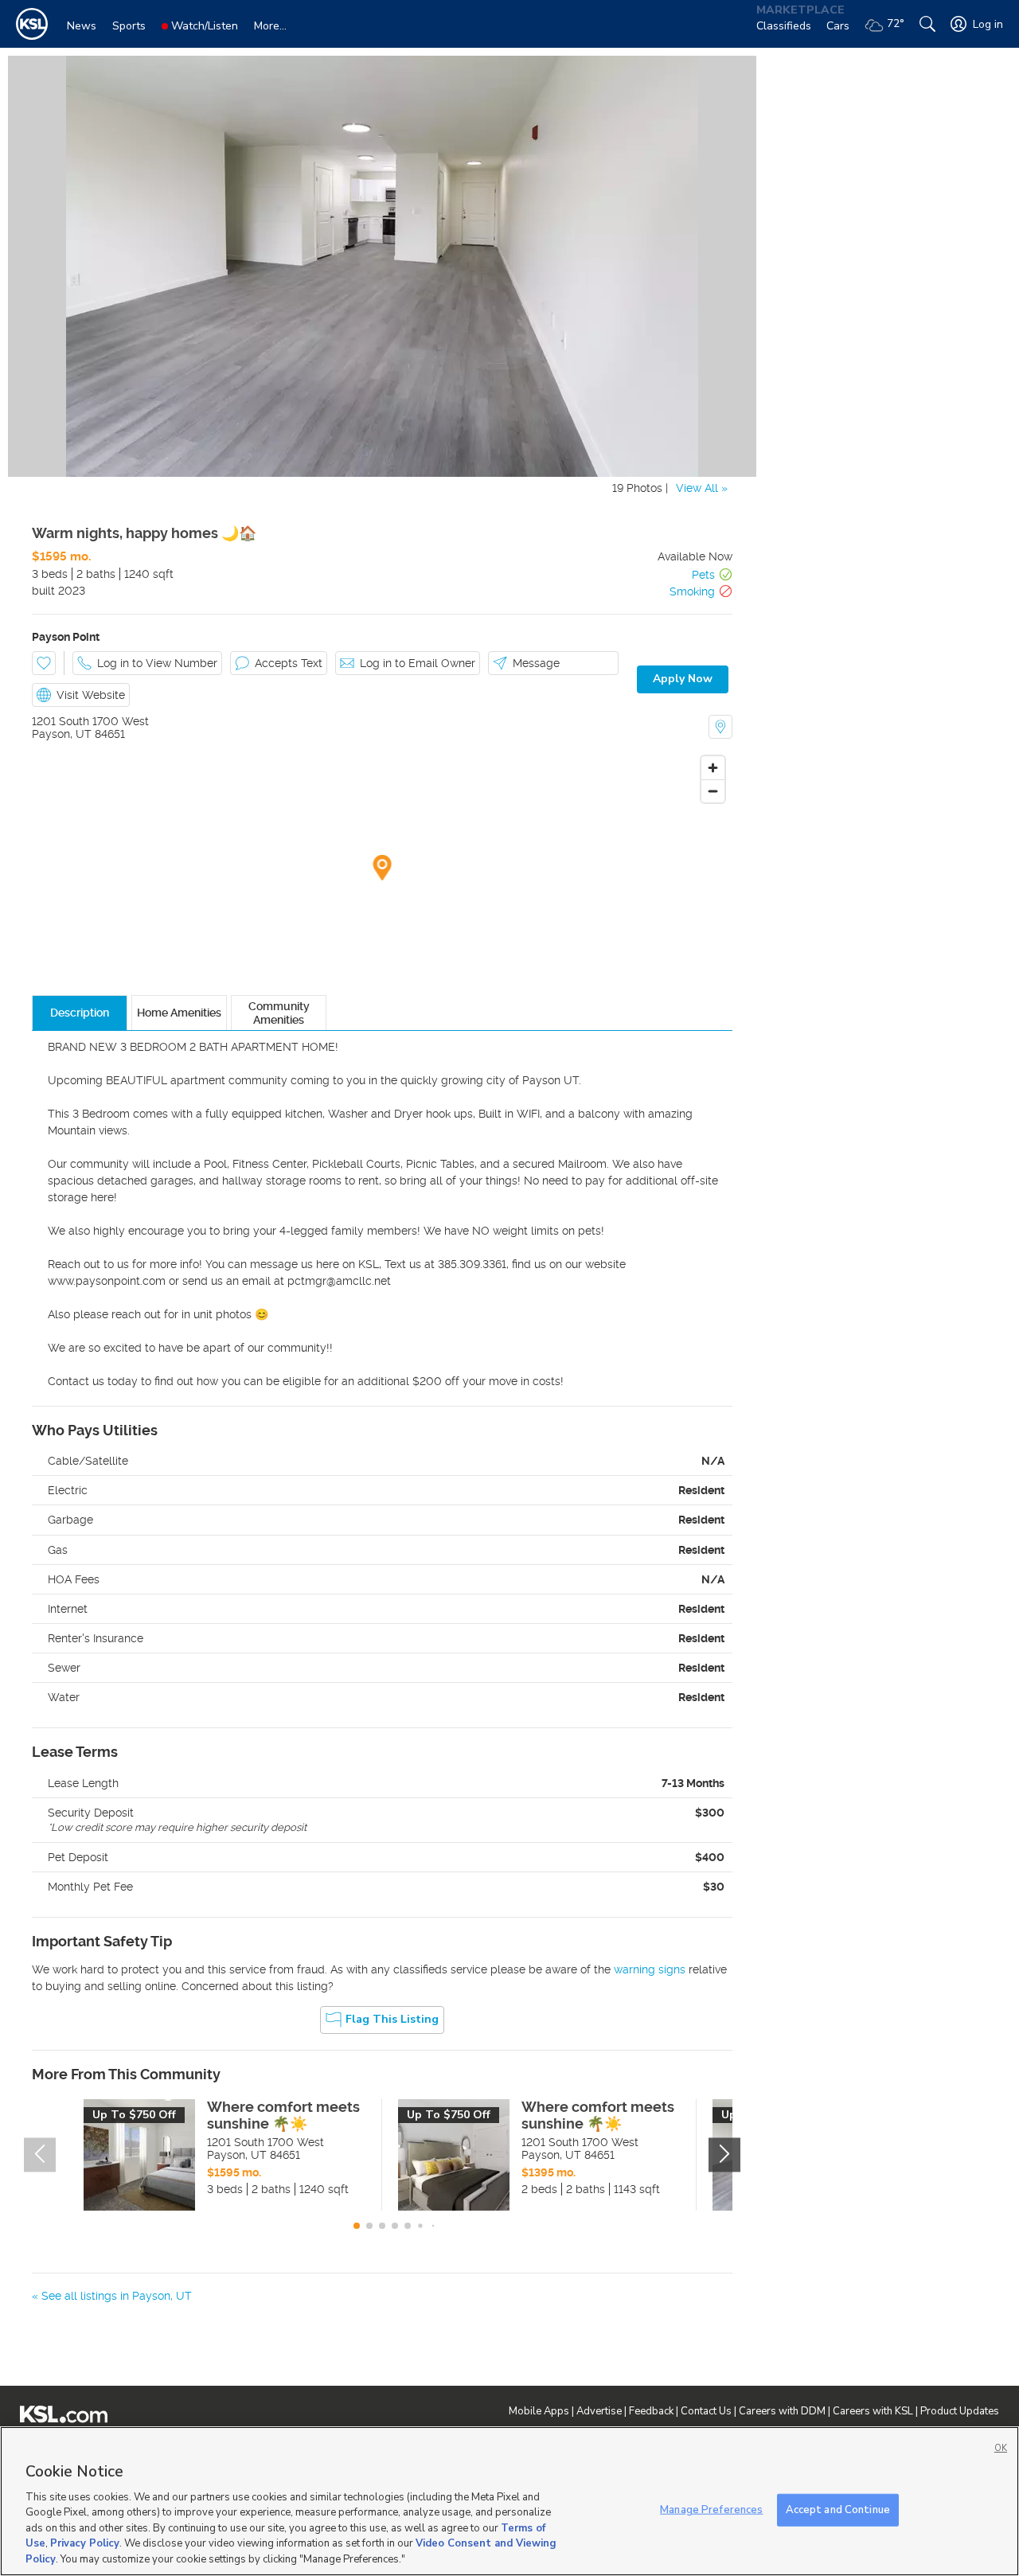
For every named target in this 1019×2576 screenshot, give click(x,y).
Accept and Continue (838, 2509)
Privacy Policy (85, 2544)
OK (1001, 2448)
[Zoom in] (713, 768)
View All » (702, 488)
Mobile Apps (539, 2411)
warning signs (650, 1969)
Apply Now (683, 679)
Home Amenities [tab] (179, 1013)
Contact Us (706, 2411)
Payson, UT (62, 734)
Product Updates (960, 2411)
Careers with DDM (782, 2411)
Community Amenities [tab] (279, 1013)
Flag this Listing (392, 2019)
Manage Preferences (711, 2509)
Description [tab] (80, 1013)
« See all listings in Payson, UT (112, 2296)
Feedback (651, 2411)
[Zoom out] (713, 791)
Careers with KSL (873, 2411)
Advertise (599, 2411)
